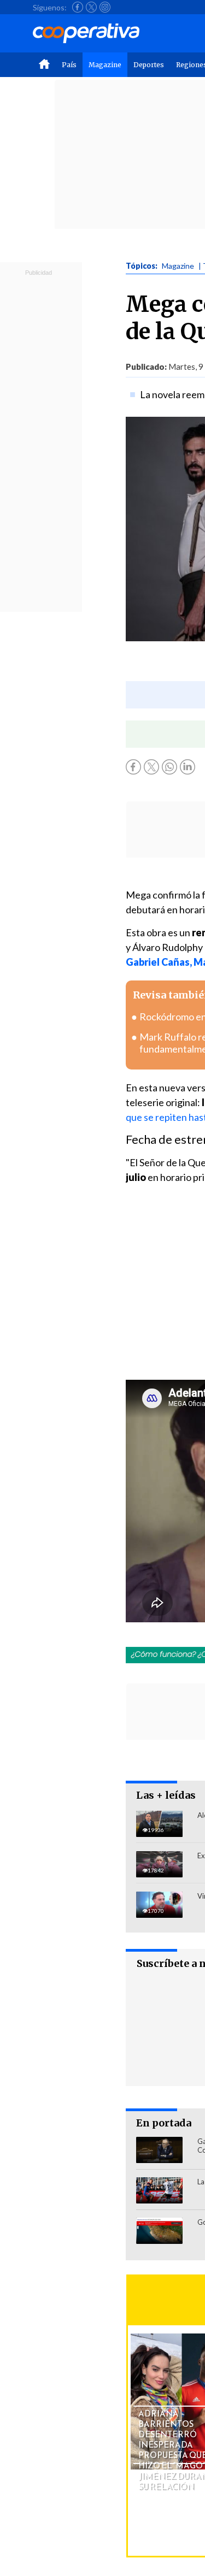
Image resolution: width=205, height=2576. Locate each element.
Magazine (105, 65)
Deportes (149, 65)
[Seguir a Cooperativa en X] (91, 7)
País (69, 65)
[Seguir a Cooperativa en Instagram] (105, 7)
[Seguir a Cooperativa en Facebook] (78, 7)
